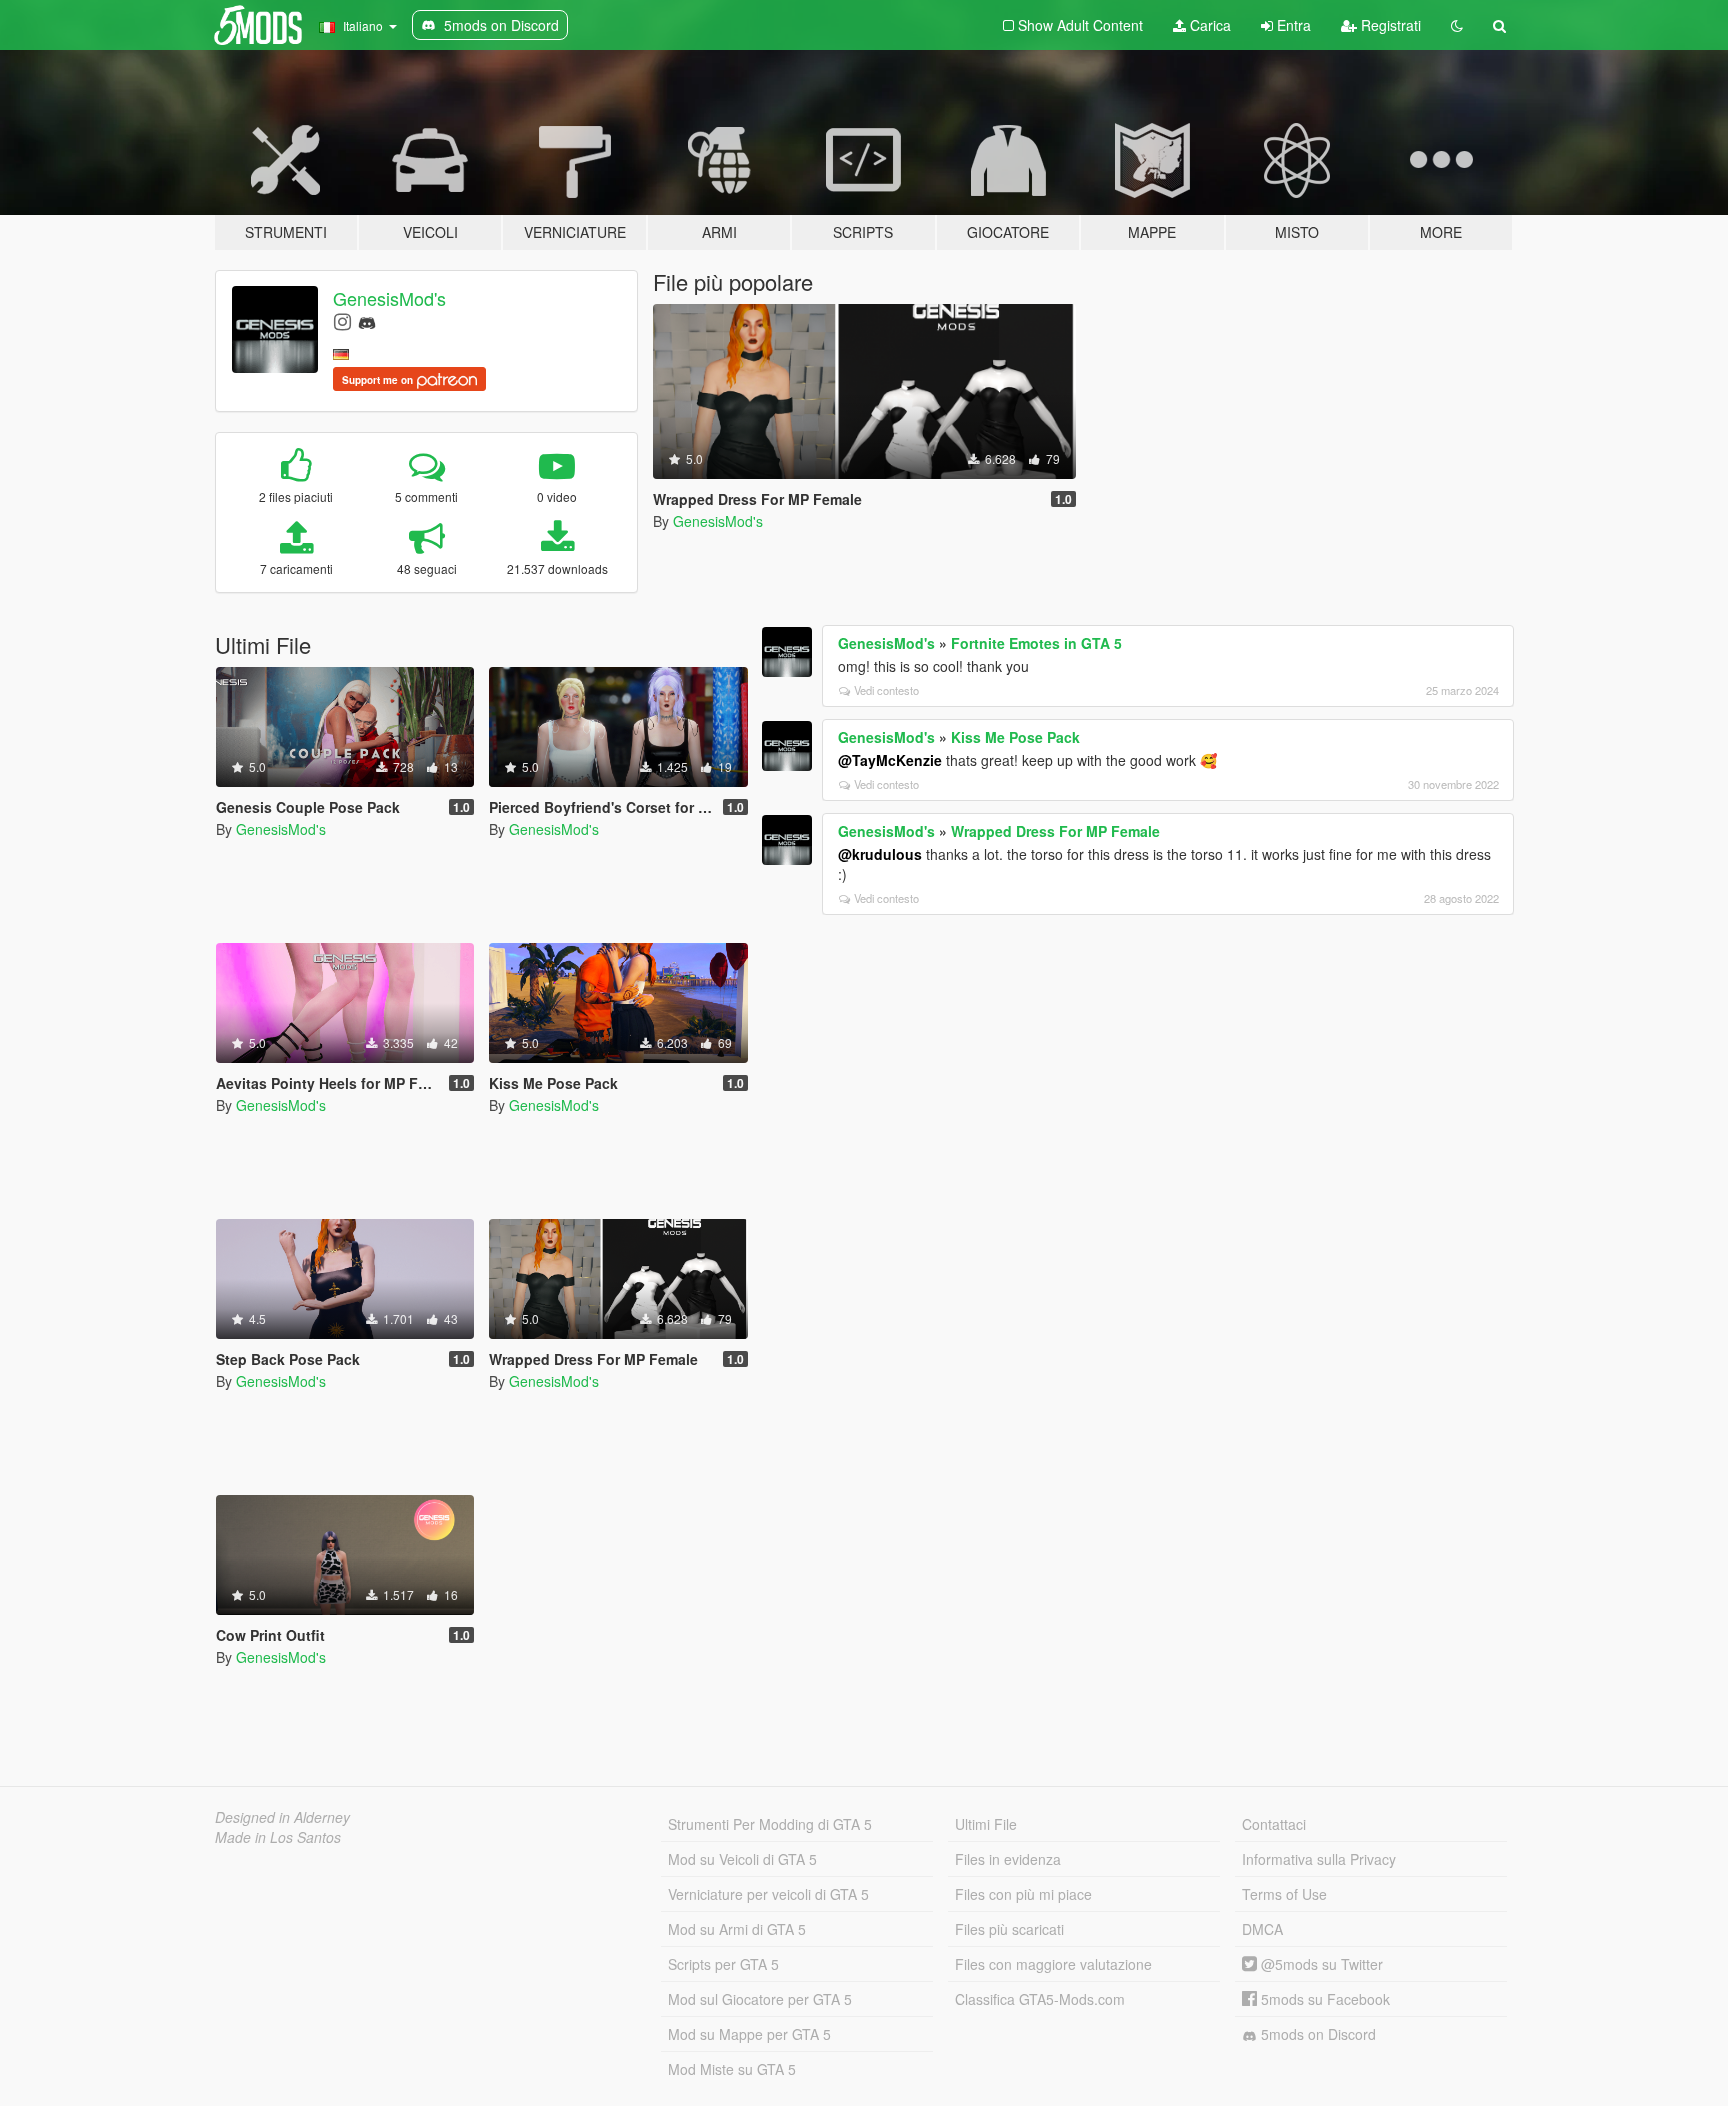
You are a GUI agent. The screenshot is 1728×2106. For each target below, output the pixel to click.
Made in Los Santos (278, 1837)
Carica (1208, 25)
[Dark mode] (1457, 25)
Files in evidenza (1008, 1859)
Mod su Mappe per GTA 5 (749, 2034)
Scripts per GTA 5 (723, 1964)
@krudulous (880, 854)
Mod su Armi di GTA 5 (737, 1929)
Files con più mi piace (1023, 1894)
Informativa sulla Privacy (1319, 1859)
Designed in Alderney (282, 1817)
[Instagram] (342, 320)
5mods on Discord (1316, 2034)
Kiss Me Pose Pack (1015, 737)
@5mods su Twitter (1320, 1964)
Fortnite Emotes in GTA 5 (1036, 643)
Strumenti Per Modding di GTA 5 (770, 1824)
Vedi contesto (886, 690)
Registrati (1389, 25)
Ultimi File (986, 1824)
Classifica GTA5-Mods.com (1040, 1999)
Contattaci (1274, 1824)
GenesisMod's (389, 298)
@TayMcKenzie (890, 760)
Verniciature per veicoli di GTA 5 (768, 1894)
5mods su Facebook (1323, 1999)
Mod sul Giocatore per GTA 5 (760, 1999)
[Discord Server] (367, 320)
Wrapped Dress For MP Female (1055, 831)
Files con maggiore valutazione (1053, 1964)
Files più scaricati (1009, 1929)
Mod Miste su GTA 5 (732, 2069)
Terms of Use (1284, 1894)
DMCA (1262, 1929)
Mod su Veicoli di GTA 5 (742, 1859)
